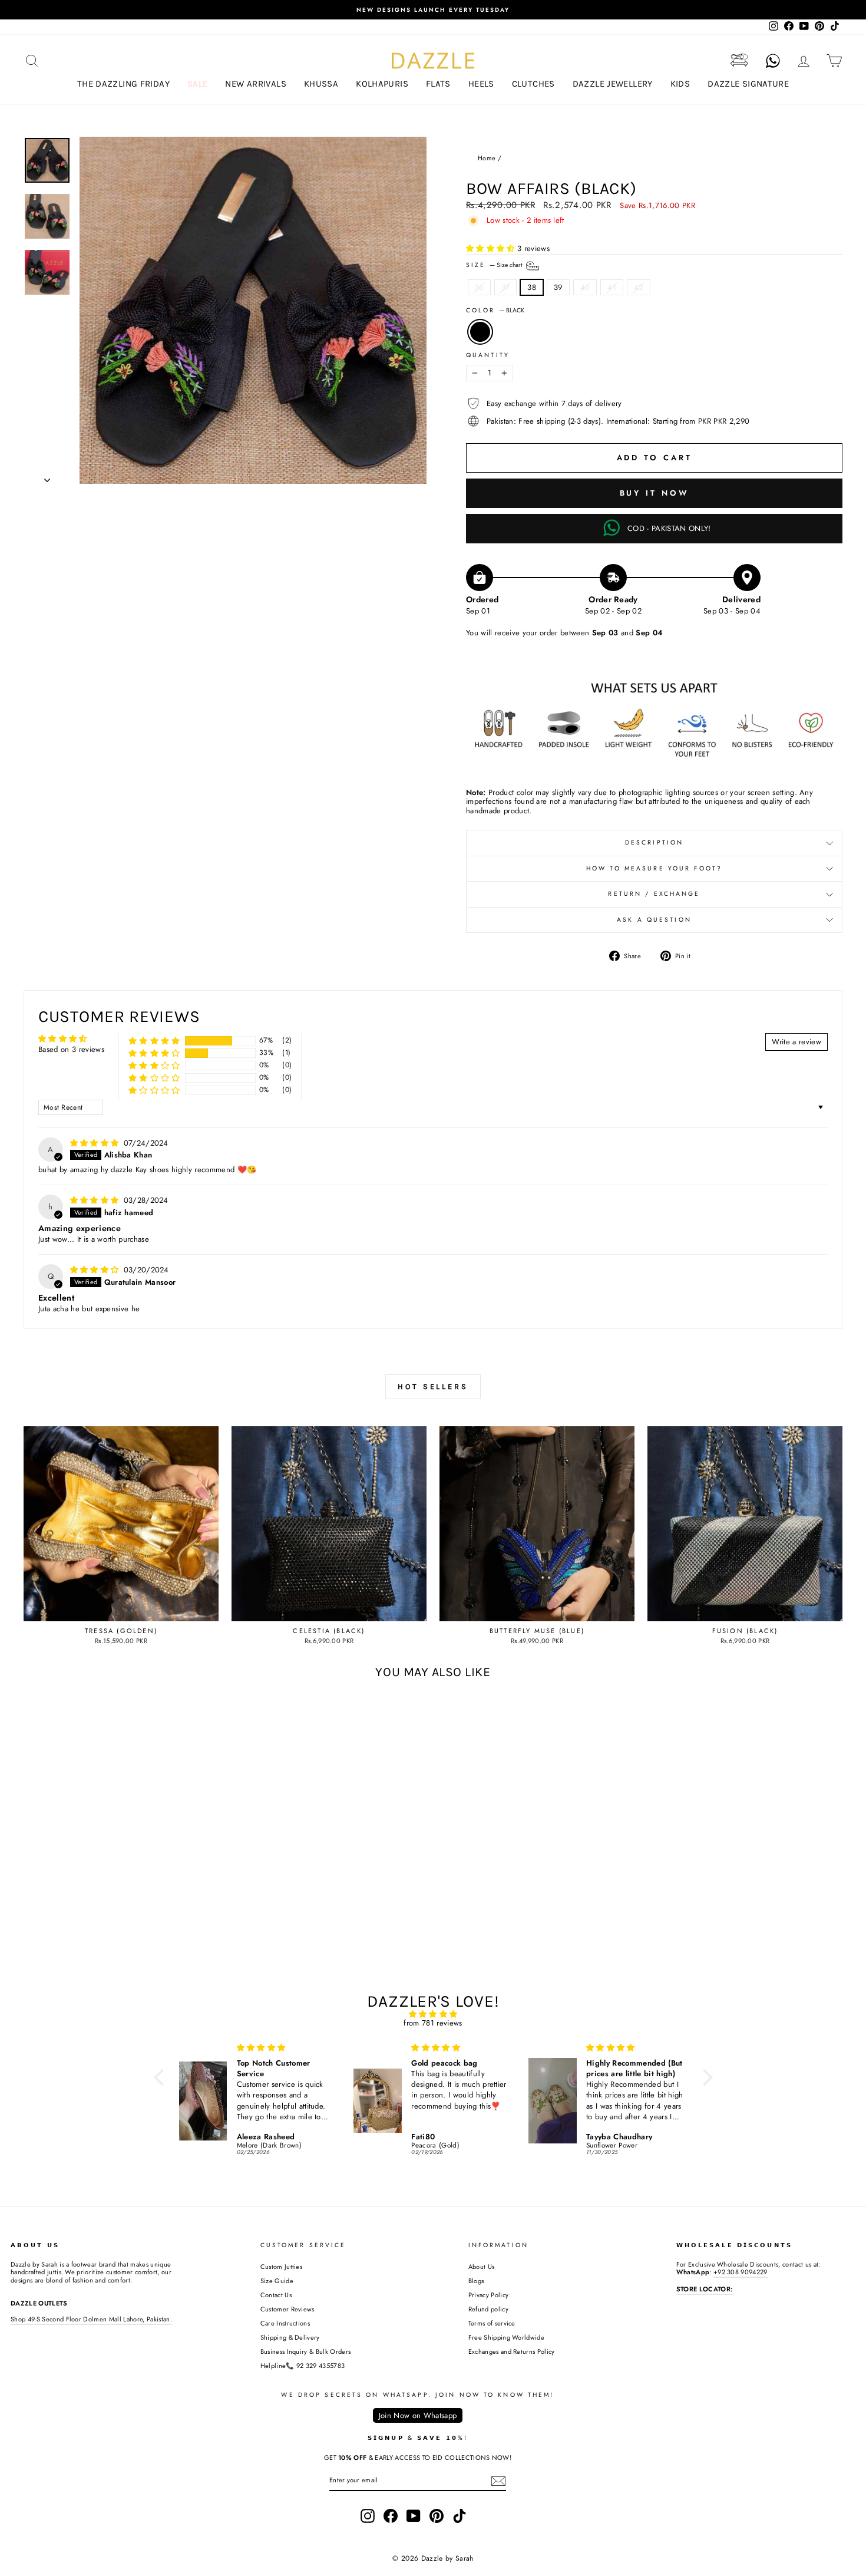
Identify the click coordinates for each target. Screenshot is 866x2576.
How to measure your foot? (654, 868)
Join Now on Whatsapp (418, 2415)
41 (612, 287)
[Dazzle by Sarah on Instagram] (368, 2516)
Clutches (533, 84)
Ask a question (654, 920)
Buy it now (655, 493)
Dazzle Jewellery (613, 84)
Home (487, 158)
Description (654, 842)
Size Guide (277, 2281)
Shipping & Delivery (290, 2337)
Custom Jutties (282, 2267)
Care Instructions (285, 2323)
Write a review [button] (796, 1042)
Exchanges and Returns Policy (512, 2351)
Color (495, 311)
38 (532, 287)
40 (585, 287)
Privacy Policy (489, 2295)
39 (558, 287)
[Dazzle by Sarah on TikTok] (460, 2516)
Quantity (488, 355)
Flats (438, 84)
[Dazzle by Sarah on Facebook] (391, 2516)
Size (495, 265)
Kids (680, 84)
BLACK (480, 332)
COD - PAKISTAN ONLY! (669, 528)
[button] (492, 248)
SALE (198, 84)
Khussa (321, 84)
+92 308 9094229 (741, 2272)
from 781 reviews (433, 2023)
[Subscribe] (498, 2481)
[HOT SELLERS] (433, 1409)
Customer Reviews (287, 2309)
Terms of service (492, 2323)
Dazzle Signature (748, 84)
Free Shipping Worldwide (506, 2337)
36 (479, 287)
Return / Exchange (654, 894)
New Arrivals (256, 84)
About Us (482, 2267)
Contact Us (276, 2295)
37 (506, 287)
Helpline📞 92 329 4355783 (303, 2366)
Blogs (476, 2281)
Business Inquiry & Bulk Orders (306, 2351)
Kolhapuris (382, 84)
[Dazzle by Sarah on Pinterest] (437, 2516)
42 (639, 287)
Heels (481, 84)
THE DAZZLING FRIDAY (123, 84)
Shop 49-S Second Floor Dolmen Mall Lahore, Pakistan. (91, 2319)
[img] (96, 1143)
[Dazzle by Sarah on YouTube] (414, 2516)
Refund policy (488, 2309)
